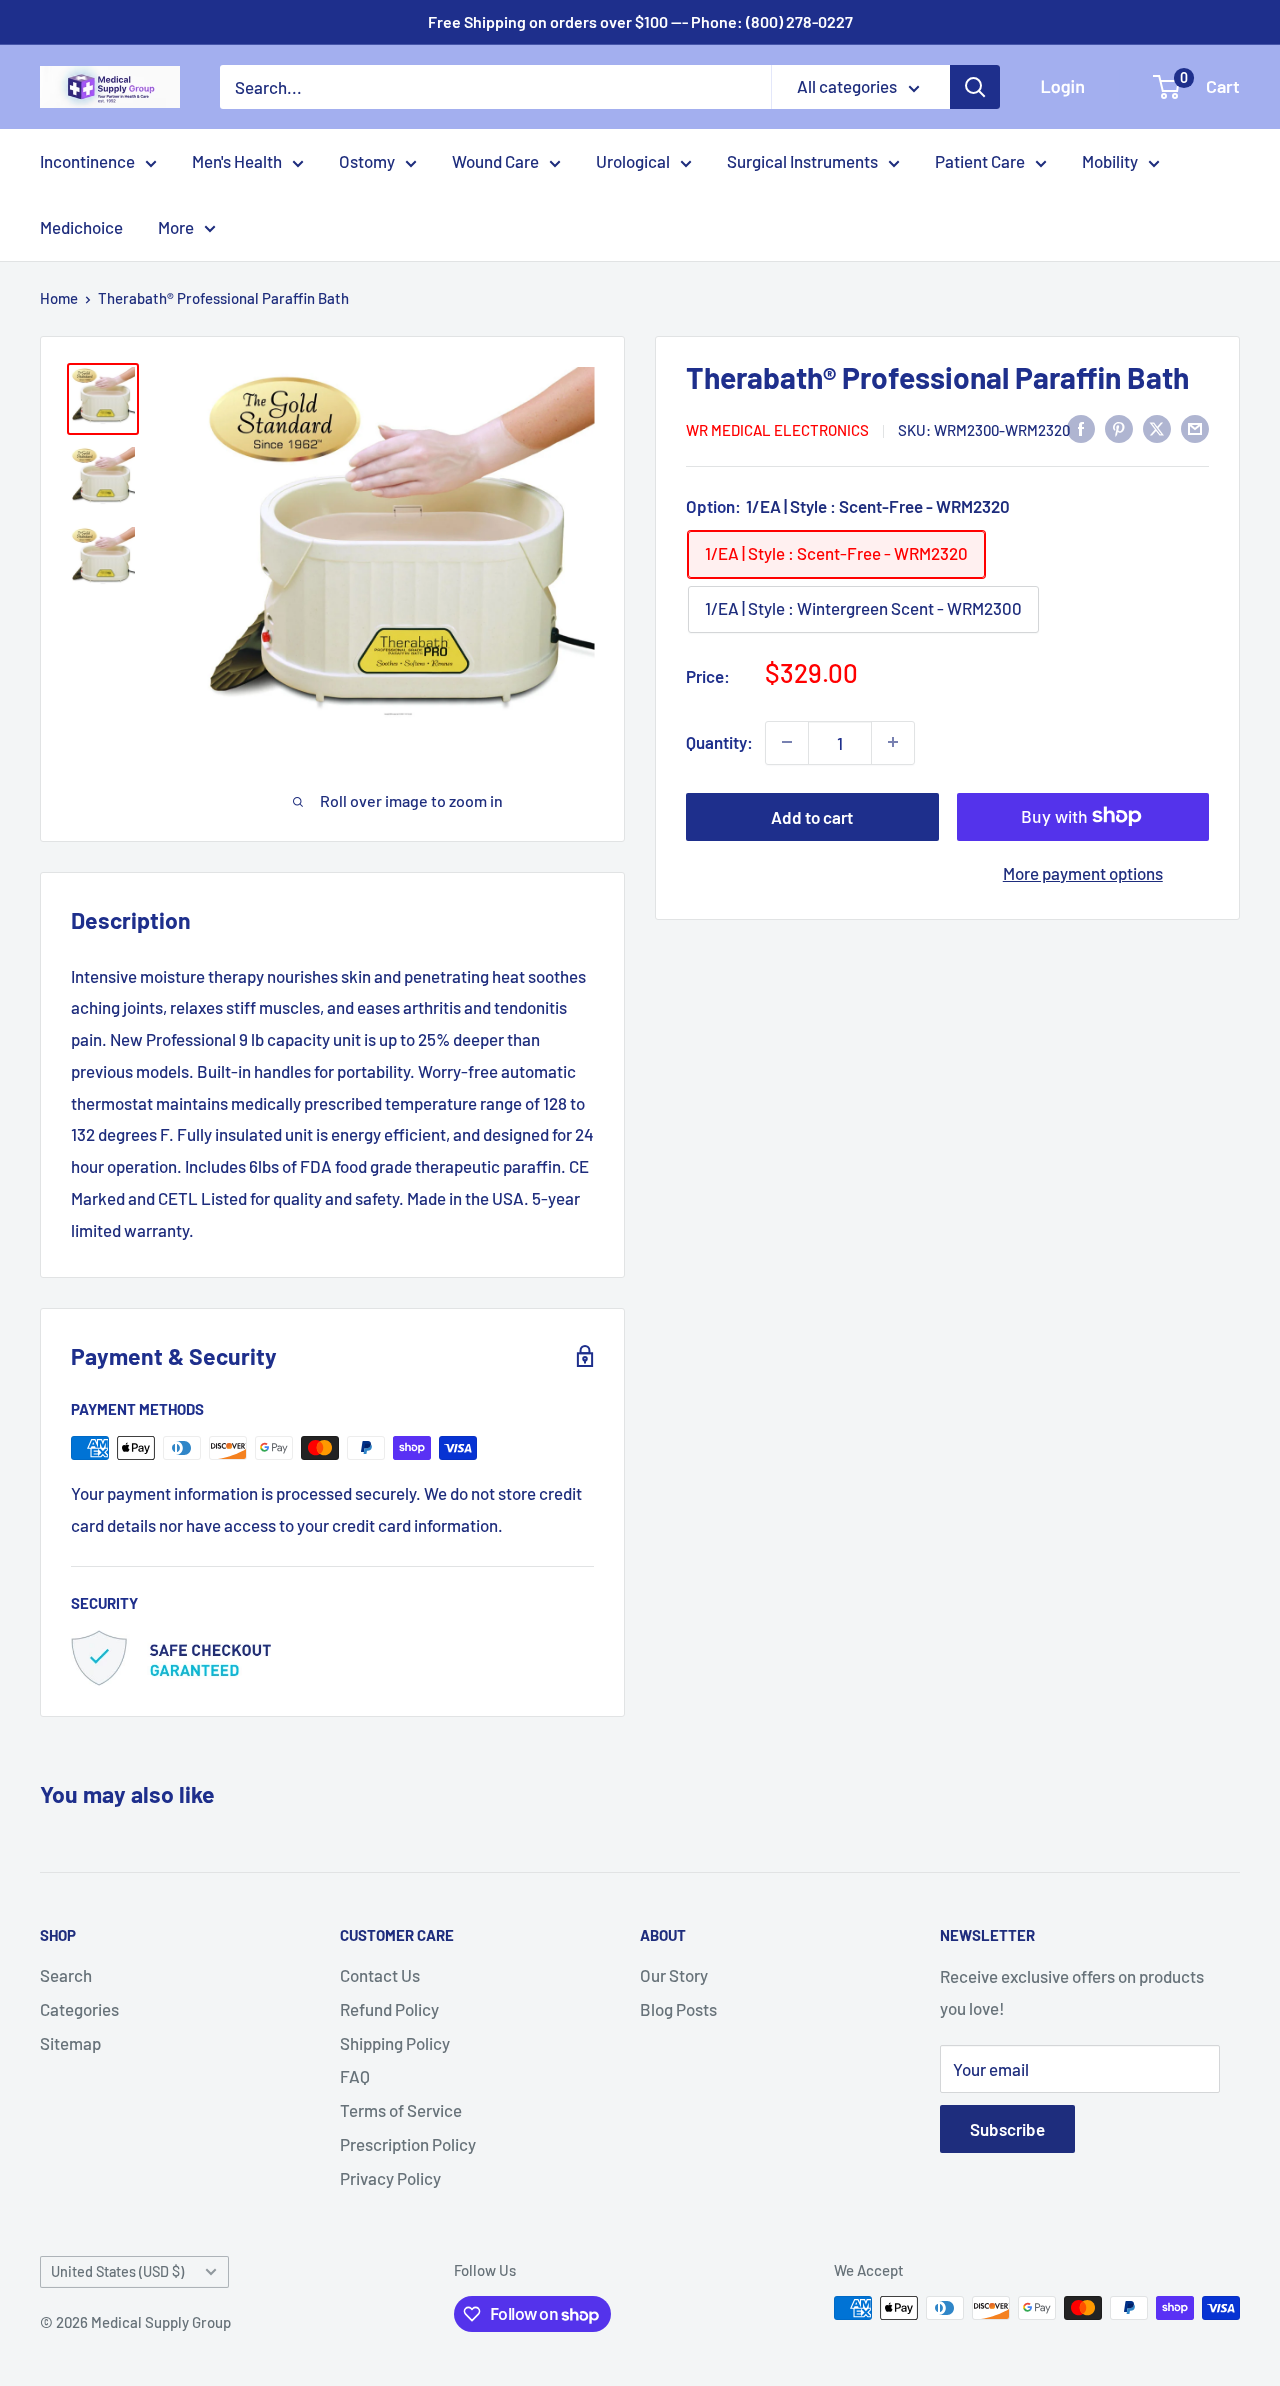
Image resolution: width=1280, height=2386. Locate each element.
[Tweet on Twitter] (1157, 428)
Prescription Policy (408, 2144)
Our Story (674, 1975)
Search (66, 1975)
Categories (79, 2009)
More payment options (1083, 872)
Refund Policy (389, 2009)
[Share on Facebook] (1081, 428)
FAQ (355, 2076)
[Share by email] (1195, 428)
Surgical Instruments (802, 161)
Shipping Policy (395, 2043)
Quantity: (719, 741)
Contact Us (380, 1975)
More (176, 227)
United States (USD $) (117, 2271)
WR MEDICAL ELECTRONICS (777, 429)
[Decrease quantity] (787, 742)
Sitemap (70, 2043)
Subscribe (1007, 2129)
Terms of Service (401, 2110)
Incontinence (87, 161)
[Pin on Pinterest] (1119, 428)
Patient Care (980, 161)
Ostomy (367, 161)
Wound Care (495, 161)
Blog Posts (678, 2009)
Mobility (1110, 161)
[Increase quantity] (893, 742)
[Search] (975, 87)
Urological (633, 161)
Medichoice (81, 227)
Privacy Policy (390, 2178)
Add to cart (812, 816)
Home (59, 298)
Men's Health (237, 161)
